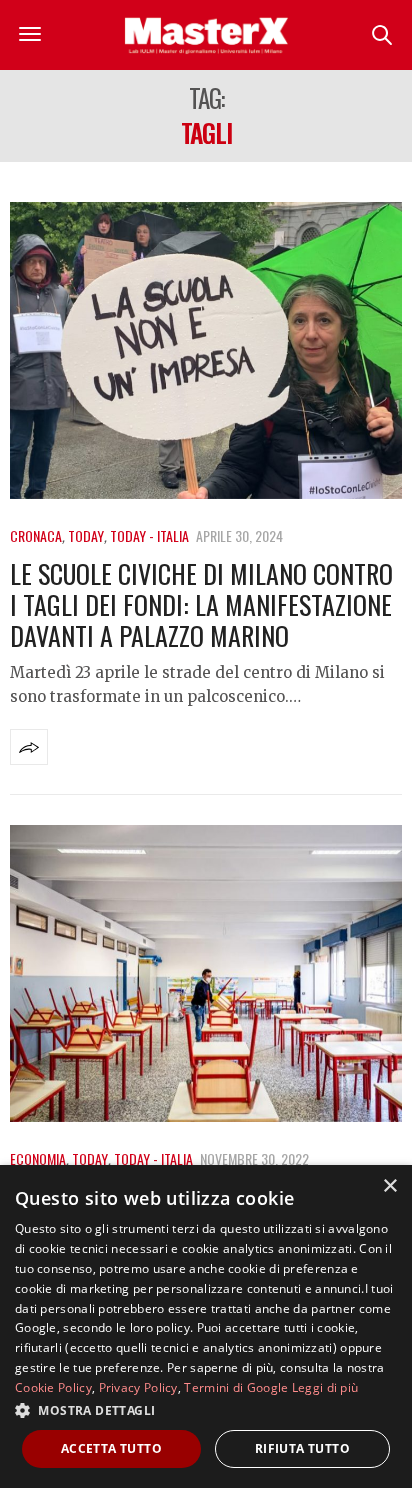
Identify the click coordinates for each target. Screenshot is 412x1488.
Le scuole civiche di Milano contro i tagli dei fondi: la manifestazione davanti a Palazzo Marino (201, 604)
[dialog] (206, 1326)
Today (86, 535)
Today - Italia (149, 535)
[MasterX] (206, 35)
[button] (206, 1410)
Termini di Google (236, 1387)
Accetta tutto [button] (111, 1448)
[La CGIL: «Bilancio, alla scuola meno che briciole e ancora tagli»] (206, 973)
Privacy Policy (138, 1387)
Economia (38, 1158)
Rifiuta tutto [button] (302, 1448)
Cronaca (36, 535)
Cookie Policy (53, 1387)
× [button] (389, 1186)
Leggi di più (325, 1387)
